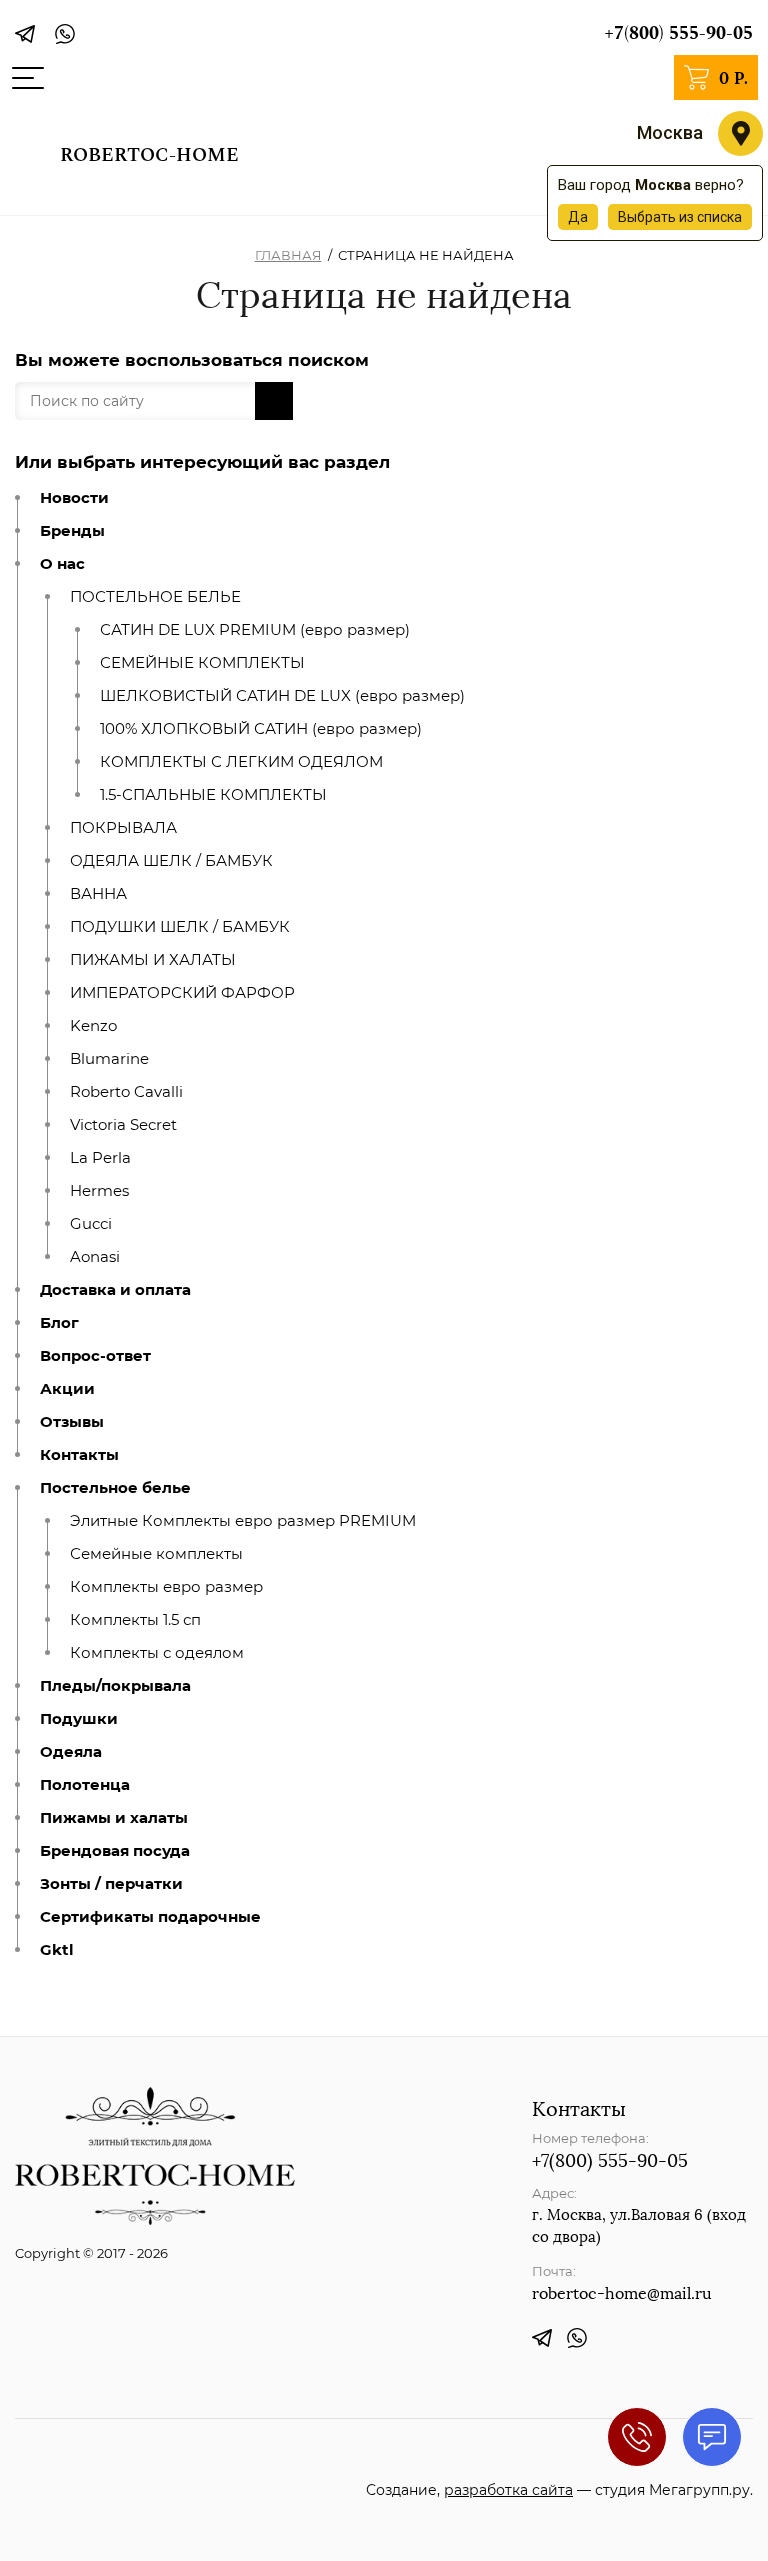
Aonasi (95, 1257)
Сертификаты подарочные (150, 1917)
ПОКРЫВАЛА (123, 828)
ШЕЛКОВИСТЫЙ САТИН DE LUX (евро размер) (282, 696)
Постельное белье (115, 1488)
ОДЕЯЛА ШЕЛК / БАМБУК (171, 861)
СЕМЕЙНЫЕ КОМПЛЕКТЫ (202, 663)
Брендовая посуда (115, 1851)
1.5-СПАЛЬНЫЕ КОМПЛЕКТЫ (213, 795)
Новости (74, 498)
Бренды (72, 531)
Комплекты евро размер (166, 1587)
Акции (67, 1389)
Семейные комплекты (156, 1554)
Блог (59, 1323)
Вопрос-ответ (95, 1356)
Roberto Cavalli (126, 1092)
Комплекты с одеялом (157, 1653)
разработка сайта (508, 2490)
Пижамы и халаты (114, 1818)
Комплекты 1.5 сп (135, 1620)
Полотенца (85, 1785)
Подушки (79, 1719)
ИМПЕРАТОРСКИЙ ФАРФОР (182, 993)
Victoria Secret (123, 1125)
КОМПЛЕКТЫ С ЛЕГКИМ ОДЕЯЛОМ (241, 762)
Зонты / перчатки (111, 1884)
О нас (62, 564)
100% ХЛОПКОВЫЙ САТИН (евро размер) (261, 729)
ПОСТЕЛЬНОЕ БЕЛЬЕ (155, 597)
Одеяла (71, 1752)
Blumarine (109, 1059)
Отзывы (72, 1422)
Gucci (91, 1224)
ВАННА (98, 894)
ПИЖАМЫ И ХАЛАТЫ (153, 960)
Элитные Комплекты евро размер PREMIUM (243, 1521)
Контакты (79, 1455)
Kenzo (93, 1026)
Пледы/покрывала (115, 1686)
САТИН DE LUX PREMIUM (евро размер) (255, 630)
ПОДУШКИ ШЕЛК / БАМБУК (180, 927)
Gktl (57, 1950)
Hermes (99, 1191)
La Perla (100, 1158)
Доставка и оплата (115, 1290)
